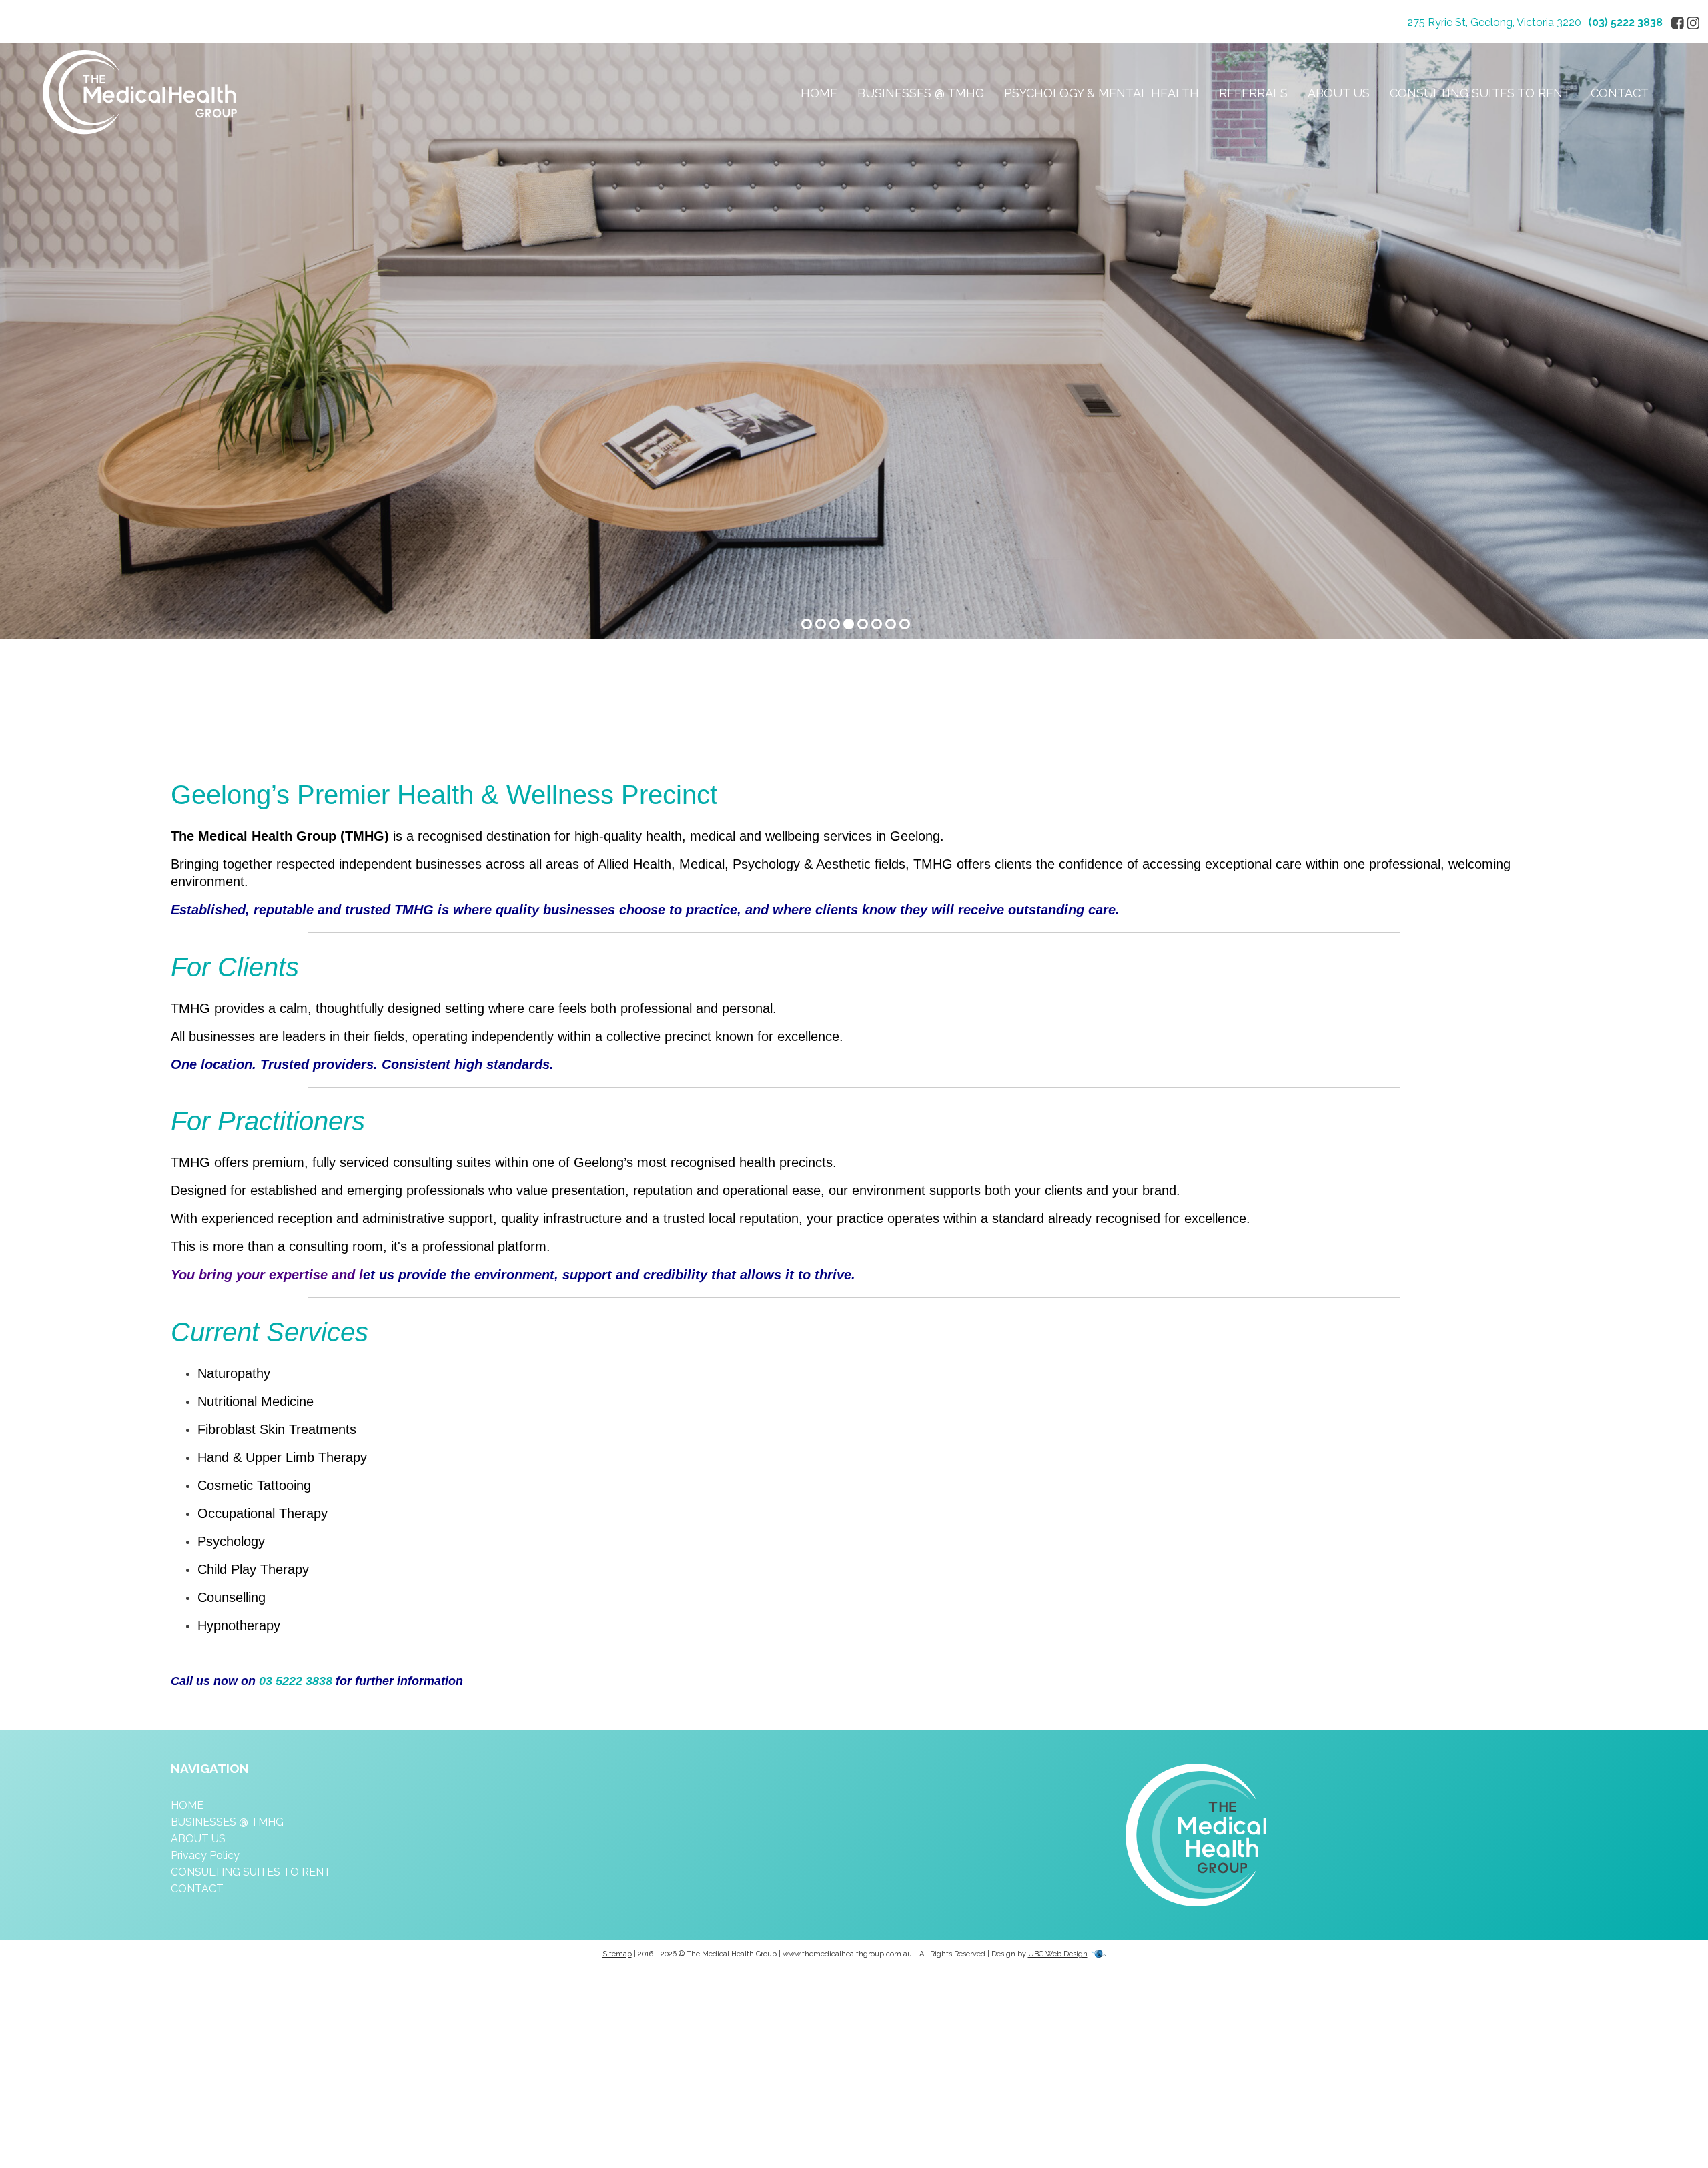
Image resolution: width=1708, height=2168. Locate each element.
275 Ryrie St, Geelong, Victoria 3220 (1494, 22)
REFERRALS (1253, 93)
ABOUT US (1339, 93)
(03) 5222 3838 (1625, 22)
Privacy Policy (205, 1855)
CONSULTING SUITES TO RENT (1480, 93)
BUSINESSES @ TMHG (921, 93)
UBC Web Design (1058, 1954)
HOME (819, 93)
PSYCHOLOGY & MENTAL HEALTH (1102, 93)
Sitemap (617, 1954)
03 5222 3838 (296, 1681)
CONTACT (1620, 93)
